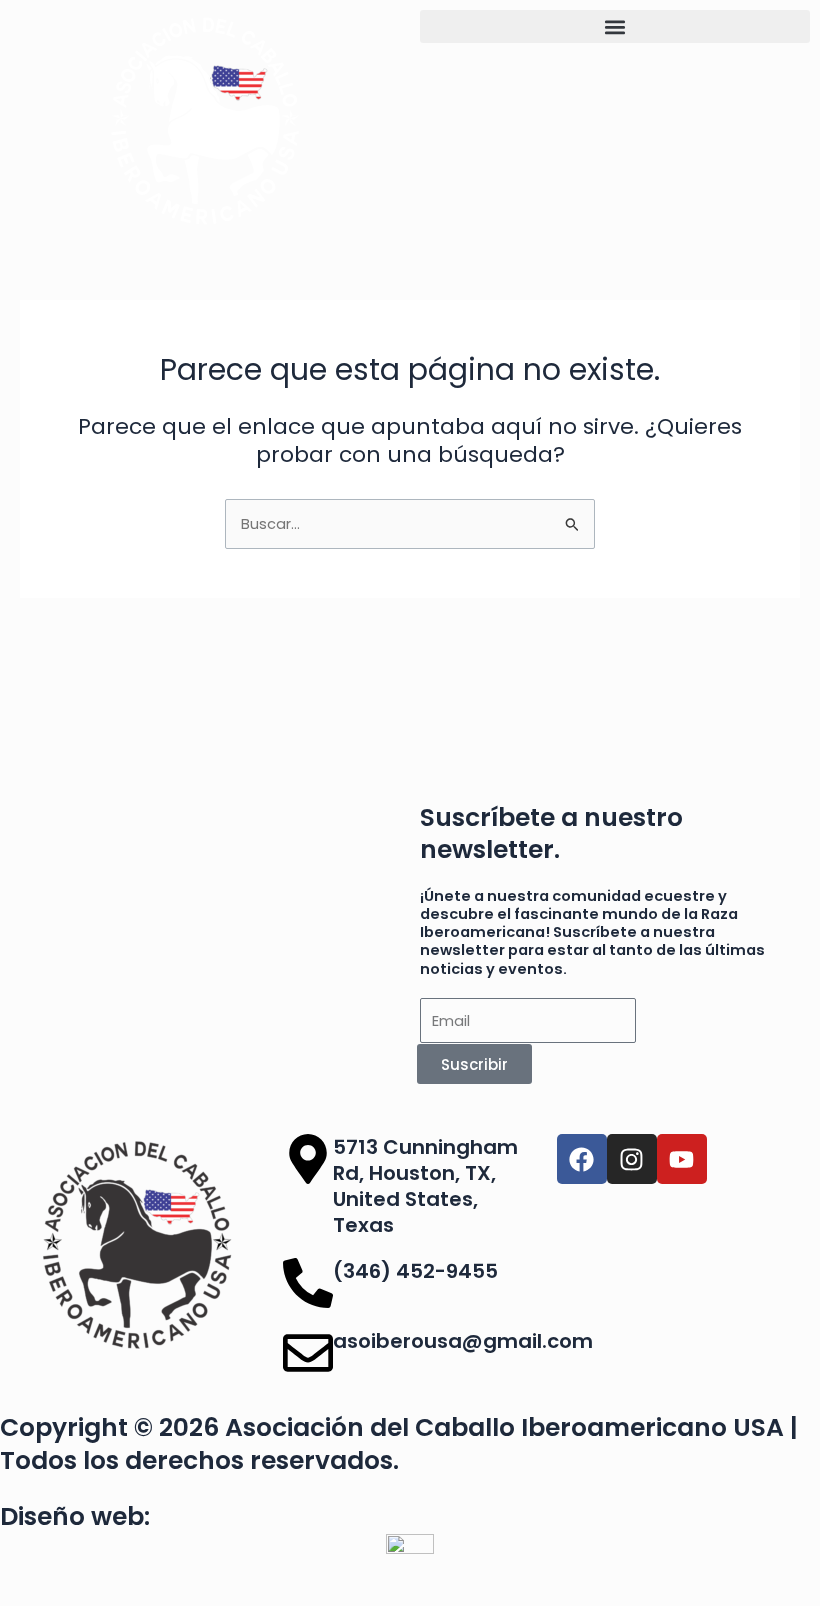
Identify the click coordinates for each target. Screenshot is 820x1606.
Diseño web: (75, 1516)
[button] (615, 26)
